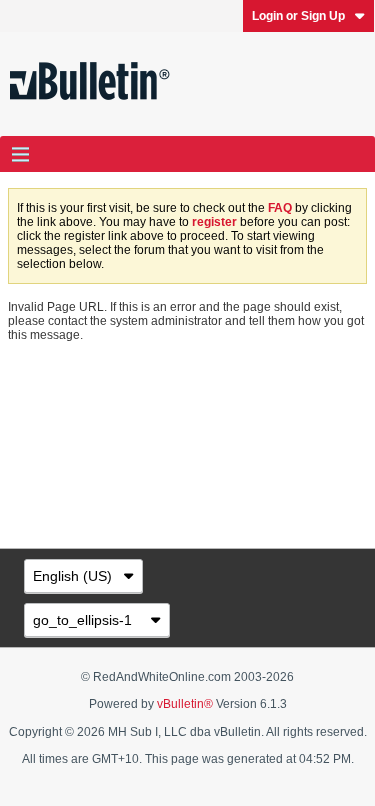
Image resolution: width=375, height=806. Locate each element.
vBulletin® (185, 704)
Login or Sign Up (298, 16)
